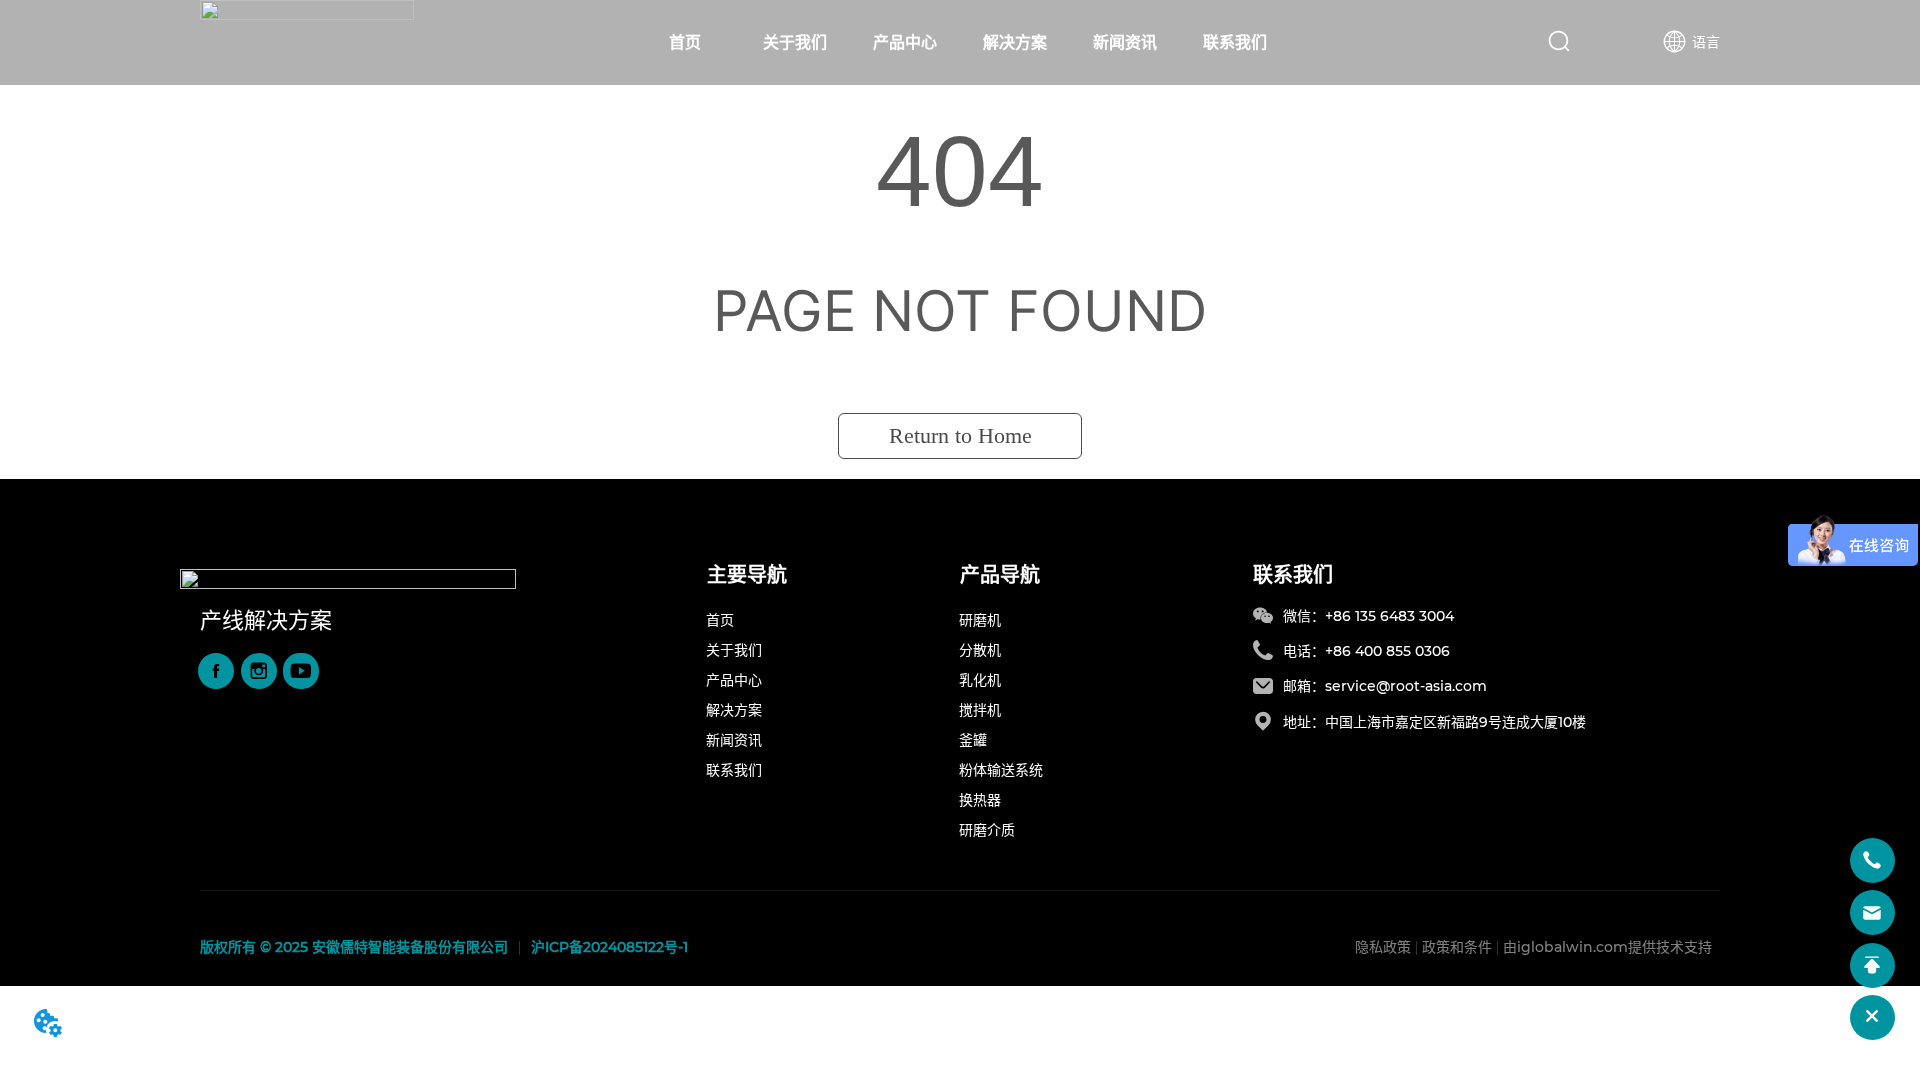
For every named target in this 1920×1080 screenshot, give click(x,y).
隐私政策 (1383, 947)
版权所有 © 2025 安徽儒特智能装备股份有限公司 (354, 947)
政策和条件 (1457, 947)
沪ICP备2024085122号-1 (609, 947)
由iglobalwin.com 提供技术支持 (1607, 947)
